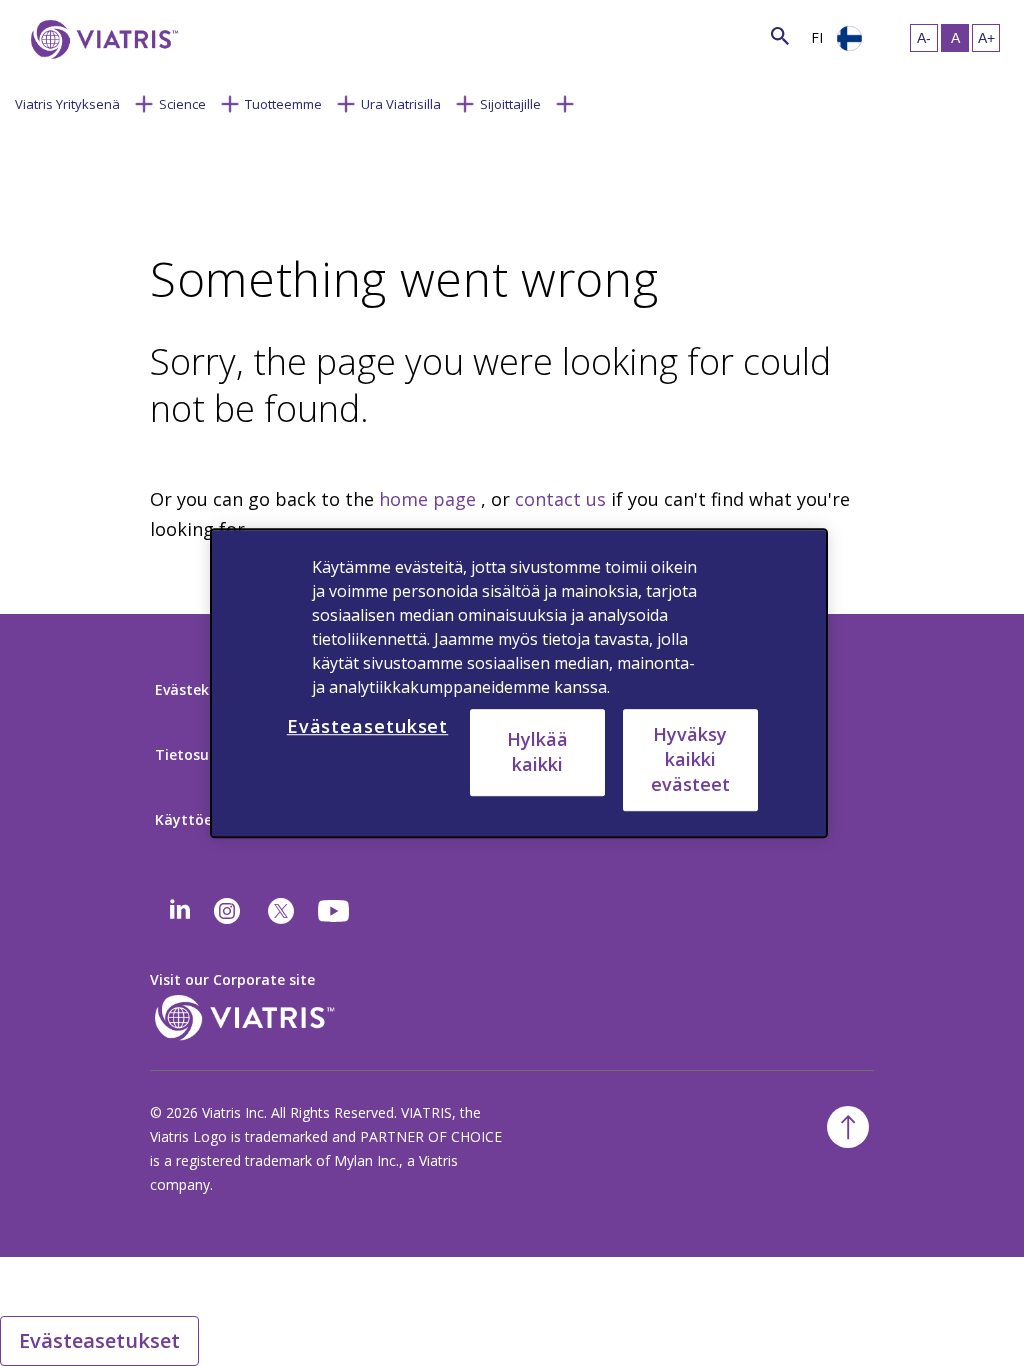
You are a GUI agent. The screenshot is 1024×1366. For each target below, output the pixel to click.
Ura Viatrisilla (401, 104)
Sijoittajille (510, 104)
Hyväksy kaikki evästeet (690, 759)
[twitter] (281, 911)
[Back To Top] (848, 1127)
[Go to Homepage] (101, 39)
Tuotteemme (283, 104)
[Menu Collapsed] (144, 102)
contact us (560, 499)
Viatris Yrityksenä (67, 104)
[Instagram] (227, 911)
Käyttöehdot (200, 819)
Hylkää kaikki (537, 751)
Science (182, 104)
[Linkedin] (180, 911)
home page (427, 499)
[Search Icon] (780, 35)
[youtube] (335, 911)
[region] (519, 683)
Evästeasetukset (99, 1340)
